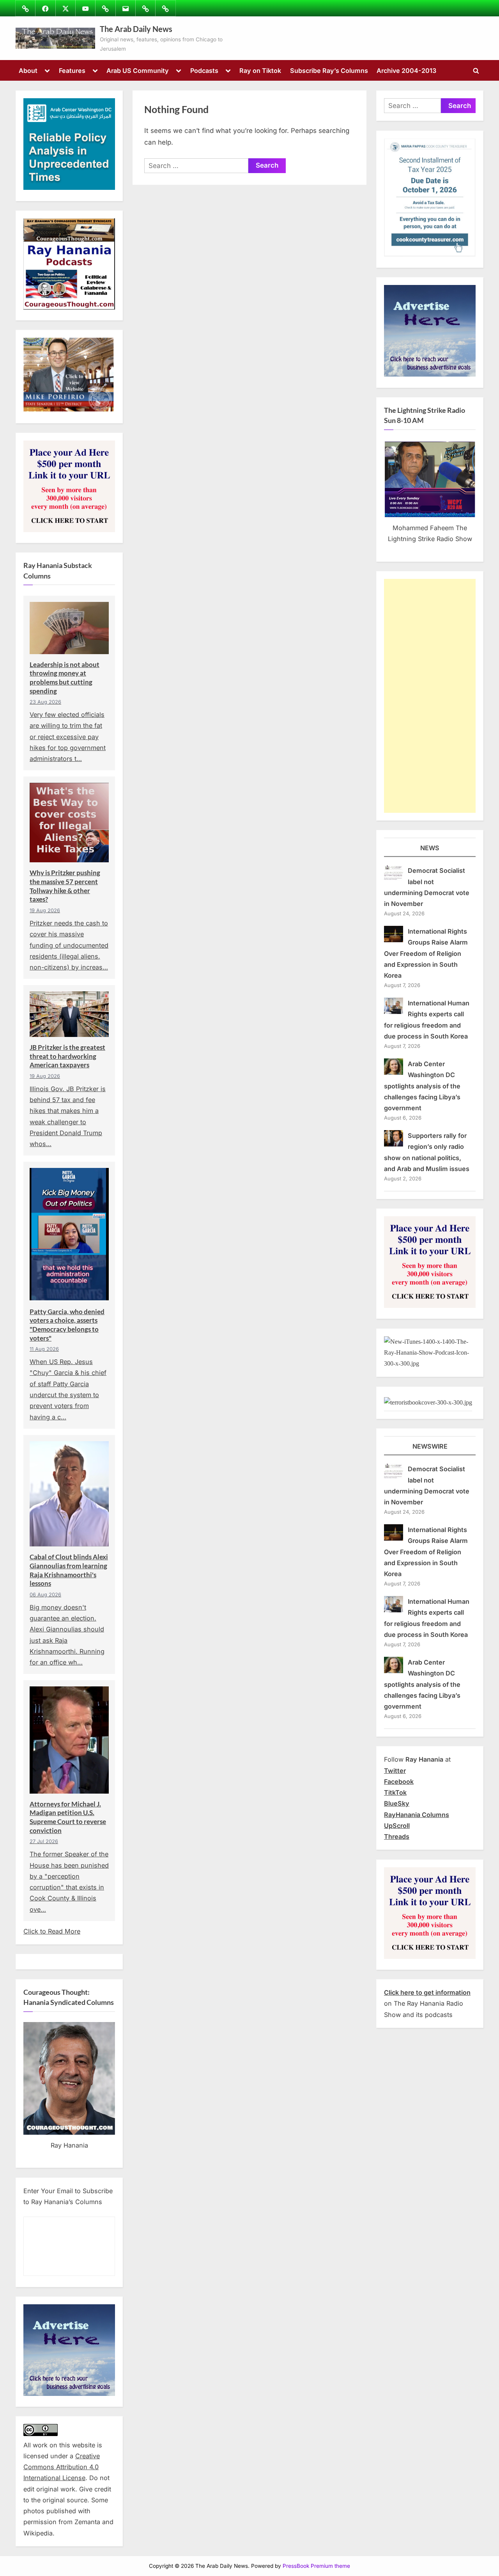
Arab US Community (138, 71)
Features (72, 71)
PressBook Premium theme (316, 2566)
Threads (397, 1836)
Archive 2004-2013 (406, 71)
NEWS (430, 848)
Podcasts (204, 71)
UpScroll (397, 1826)
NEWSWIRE (430, 1446)
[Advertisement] (430, 696)
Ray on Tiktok (260, 71)
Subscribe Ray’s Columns (329, 71)
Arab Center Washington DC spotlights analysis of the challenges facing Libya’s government (422, 1086)
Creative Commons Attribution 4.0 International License (62, 2467)
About (28, 71)
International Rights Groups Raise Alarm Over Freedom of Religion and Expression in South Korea (426, 953)
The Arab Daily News (136, 29)
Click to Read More (52, 1931)
